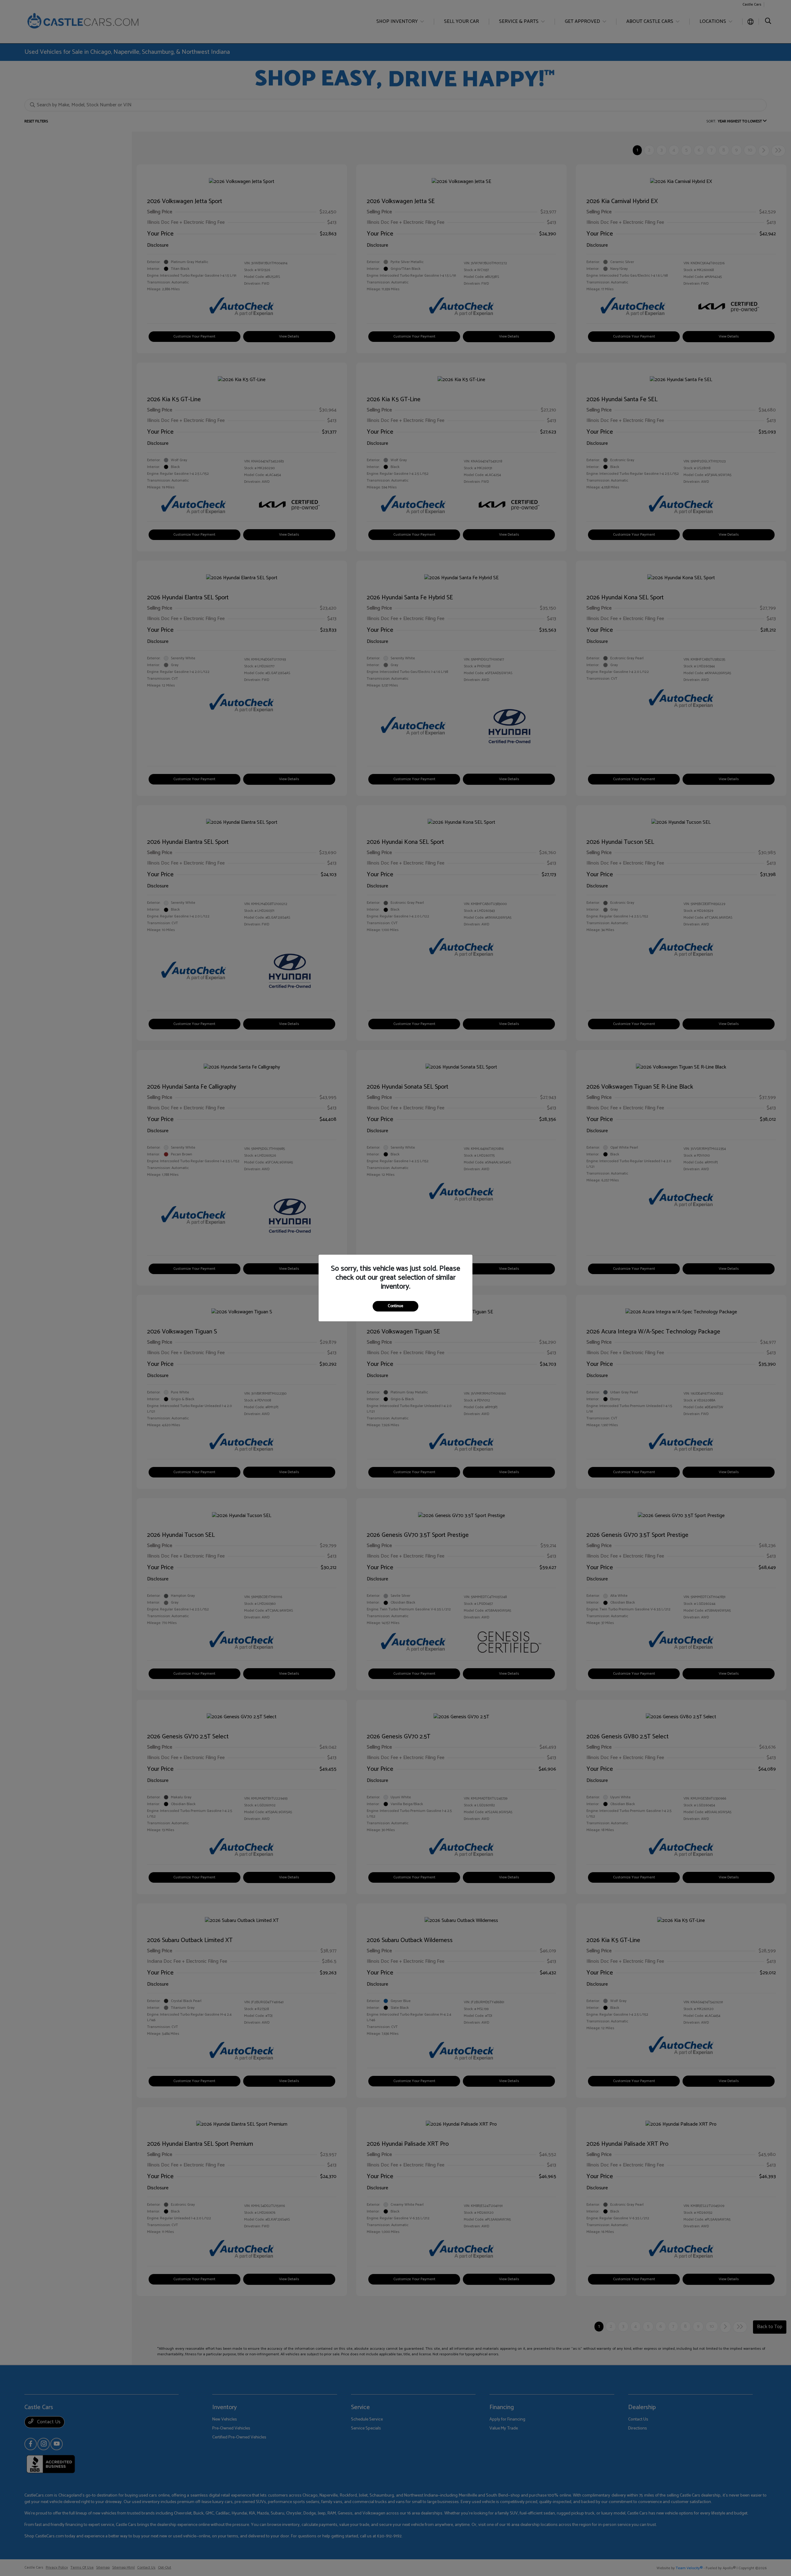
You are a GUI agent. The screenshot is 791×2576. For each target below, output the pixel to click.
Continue (395, 1306)
